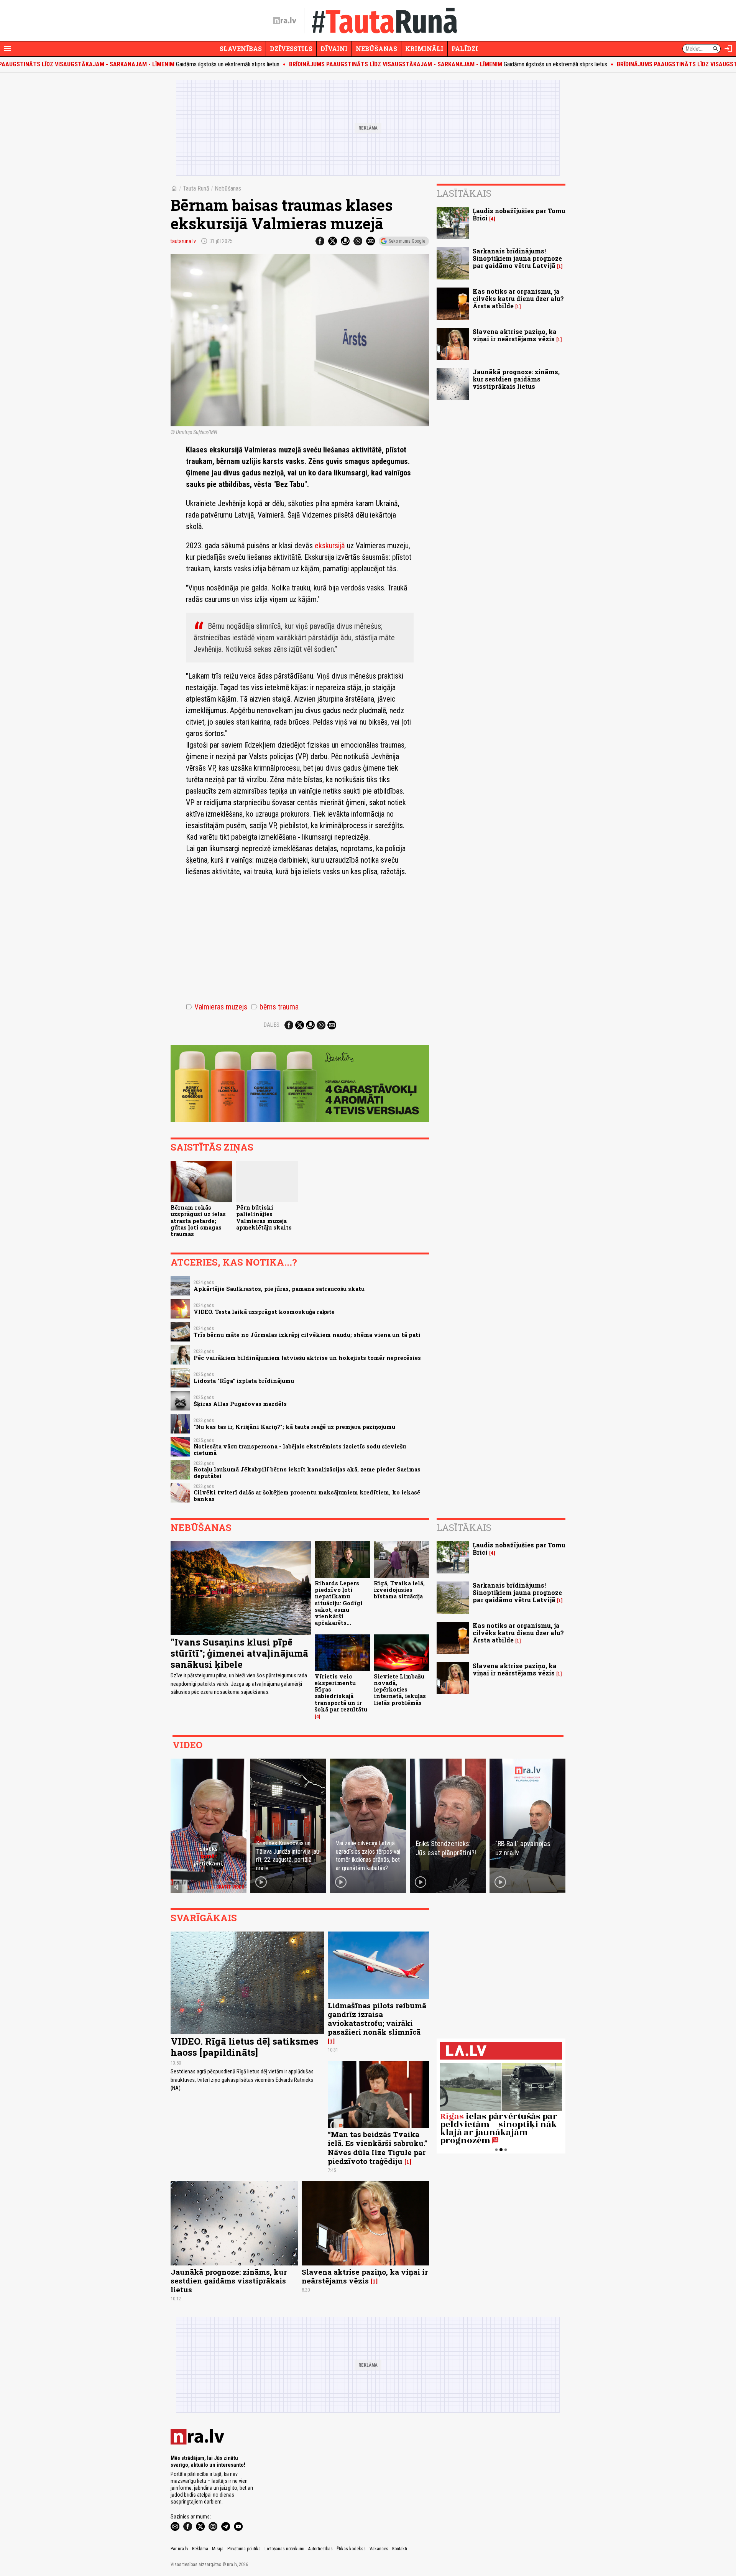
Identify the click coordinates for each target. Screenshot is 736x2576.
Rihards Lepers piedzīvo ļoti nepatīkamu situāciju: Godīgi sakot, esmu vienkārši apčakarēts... (339, 1603)
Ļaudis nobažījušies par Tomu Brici (519, 214)
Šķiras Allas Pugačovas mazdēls (240, 1404)
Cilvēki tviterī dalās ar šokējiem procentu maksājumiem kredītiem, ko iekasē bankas (307, 1496)
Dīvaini (334, 48)
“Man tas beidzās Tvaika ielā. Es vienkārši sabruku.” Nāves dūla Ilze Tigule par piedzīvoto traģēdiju (378, 2147)
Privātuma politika (244, 2549)
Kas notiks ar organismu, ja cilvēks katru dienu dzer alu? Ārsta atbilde (518, 298)
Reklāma (200, 2549)
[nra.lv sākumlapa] (285, 21)
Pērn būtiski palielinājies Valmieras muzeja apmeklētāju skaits (264, 1217)
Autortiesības (320, 2549)
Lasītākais (464, 193)
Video (187, 1745)
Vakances (379, 2549)
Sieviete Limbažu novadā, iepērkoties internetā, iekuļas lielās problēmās (400, 1690)
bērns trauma (275, 1007)
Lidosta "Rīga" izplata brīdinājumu (244, 1381)
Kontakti (400, 2549)
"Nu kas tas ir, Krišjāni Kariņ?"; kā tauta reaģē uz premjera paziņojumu (294, 1427)
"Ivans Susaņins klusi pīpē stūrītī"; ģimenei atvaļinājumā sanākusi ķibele (239, 1653)
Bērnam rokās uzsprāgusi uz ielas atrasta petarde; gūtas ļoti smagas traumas (198, 1221)
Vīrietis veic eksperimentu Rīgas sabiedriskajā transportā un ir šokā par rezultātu (341, 1693)
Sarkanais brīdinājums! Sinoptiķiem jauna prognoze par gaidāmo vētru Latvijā (517, 258)
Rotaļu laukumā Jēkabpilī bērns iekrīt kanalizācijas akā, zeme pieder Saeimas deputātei (307, 1473)
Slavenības (241, 48)
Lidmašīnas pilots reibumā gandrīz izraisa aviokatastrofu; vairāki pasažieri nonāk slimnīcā (377, 2019)
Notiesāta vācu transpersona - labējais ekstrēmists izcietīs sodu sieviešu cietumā (300, 1450)
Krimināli (424, 48)
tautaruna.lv (183, 241)
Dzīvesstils (291, 48)
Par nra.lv (179, 2549)
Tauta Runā (196, 188)
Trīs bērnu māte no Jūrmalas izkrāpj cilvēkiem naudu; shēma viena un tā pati (307, 1335)
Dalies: (272, 1025)
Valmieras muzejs (217, 1007)
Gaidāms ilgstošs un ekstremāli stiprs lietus (371, 64)
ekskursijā (330, 546)
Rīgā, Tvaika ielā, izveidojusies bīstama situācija (399, 1590)
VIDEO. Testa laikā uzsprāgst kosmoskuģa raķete (264, 1312)
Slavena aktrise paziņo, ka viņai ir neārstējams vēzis (515, 335)
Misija (218, 2549)
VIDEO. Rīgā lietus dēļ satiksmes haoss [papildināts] (245, 2047)
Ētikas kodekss (351, 2549)
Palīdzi (465, 48)
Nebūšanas (376, 48)
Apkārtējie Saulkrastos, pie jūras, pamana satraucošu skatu (279, 1289)
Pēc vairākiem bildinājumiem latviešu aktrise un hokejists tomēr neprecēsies (307, 1358)
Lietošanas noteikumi (284, 2549)
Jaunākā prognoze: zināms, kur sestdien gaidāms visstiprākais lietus (516, 379)
